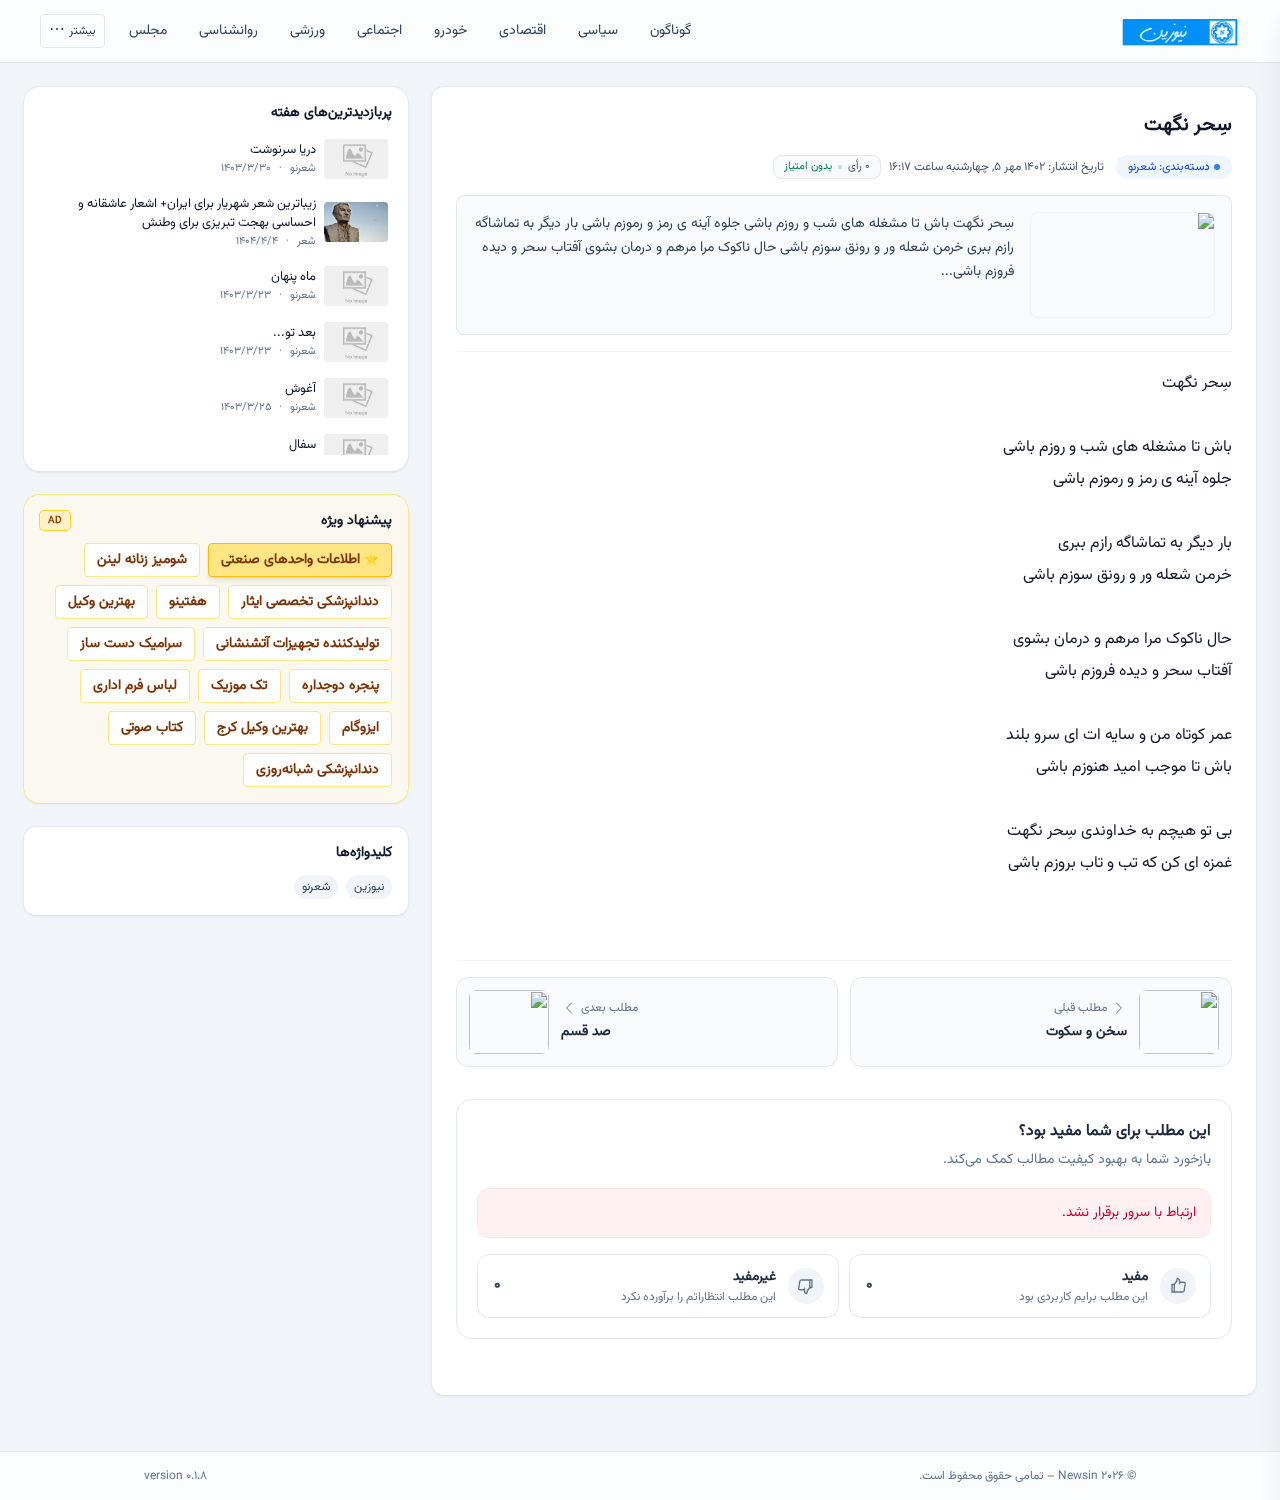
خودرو (450, 31)
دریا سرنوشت (283, 150)
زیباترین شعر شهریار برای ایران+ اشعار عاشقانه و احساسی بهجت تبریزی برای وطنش (197, 213)
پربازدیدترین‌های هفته (331, 113)
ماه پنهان (293, 276)
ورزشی (307, 31)
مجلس (148, 31)
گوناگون (670, 31)
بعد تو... (294, 332)
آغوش (300, 388)
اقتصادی (522, 31)
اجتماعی (379, 31)
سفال (302, 444)
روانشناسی (228, 31)
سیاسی (598, 31)
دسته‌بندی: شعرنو (1169, 167)
